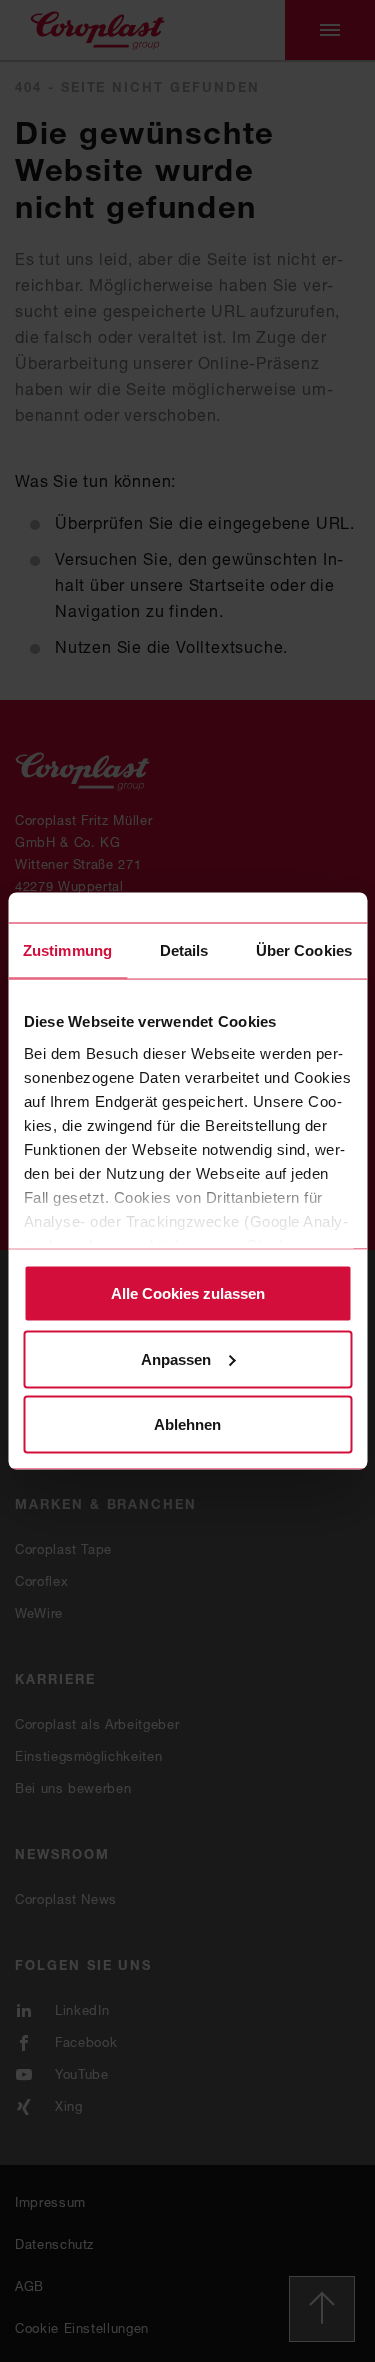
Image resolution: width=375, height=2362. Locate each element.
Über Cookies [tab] (304, 950)
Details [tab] (184, 950)
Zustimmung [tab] (67, 950)
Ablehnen (187, 1424)
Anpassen (176, 1358)
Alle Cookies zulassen (188, 1293)
